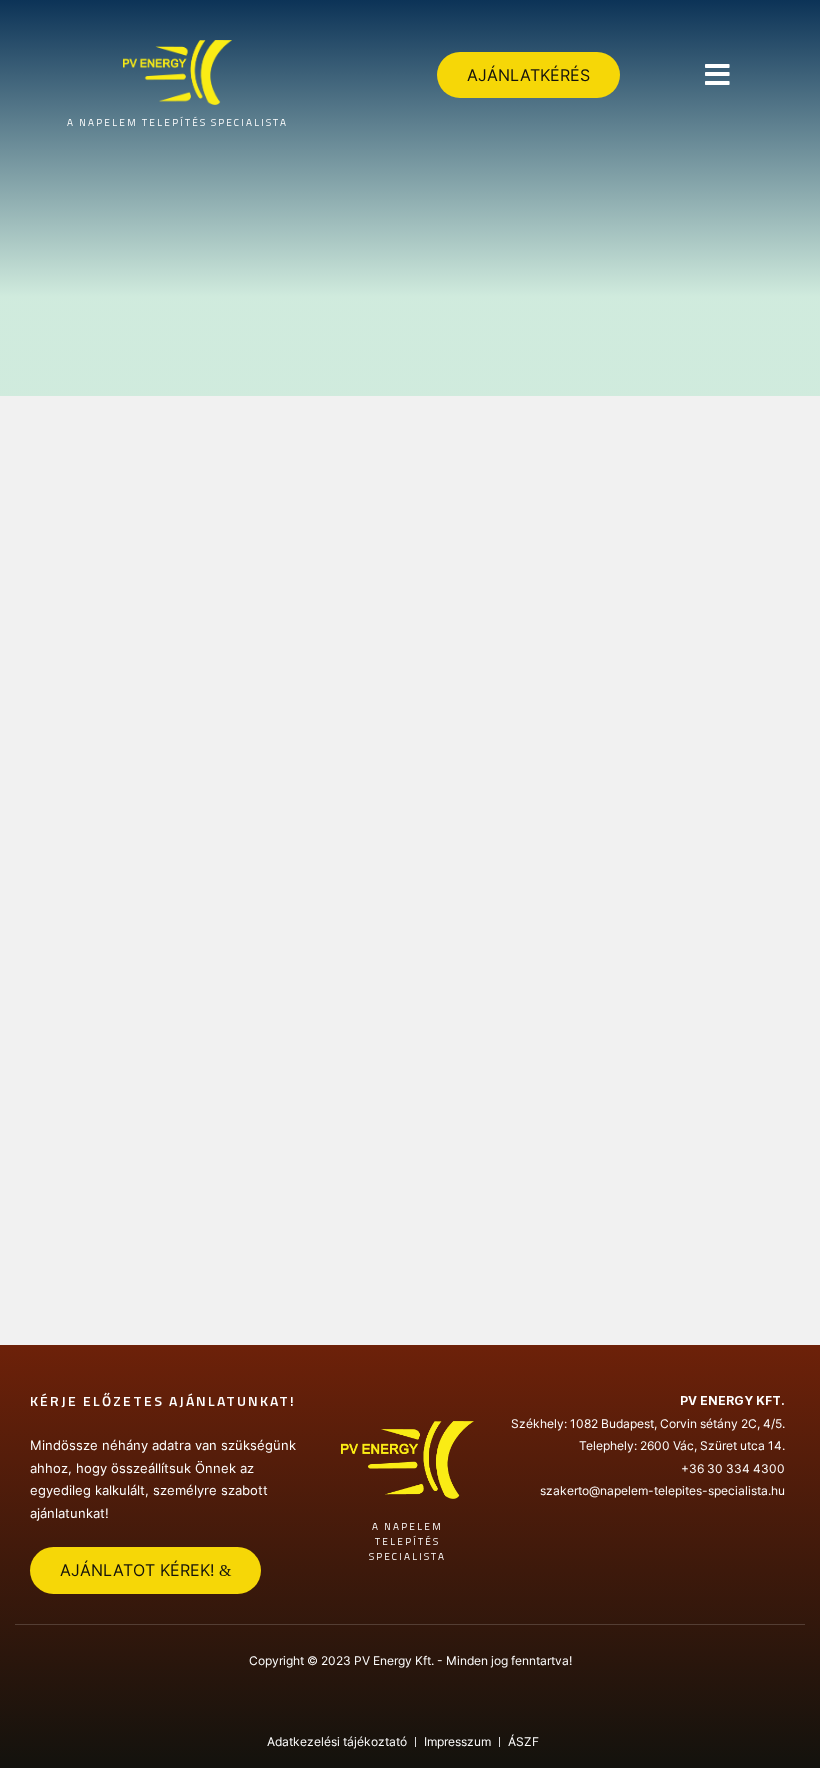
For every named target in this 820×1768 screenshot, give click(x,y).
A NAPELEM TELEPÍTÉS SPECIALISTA (177, 122)
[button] (717, 75)
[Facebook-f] (410, 1707)
